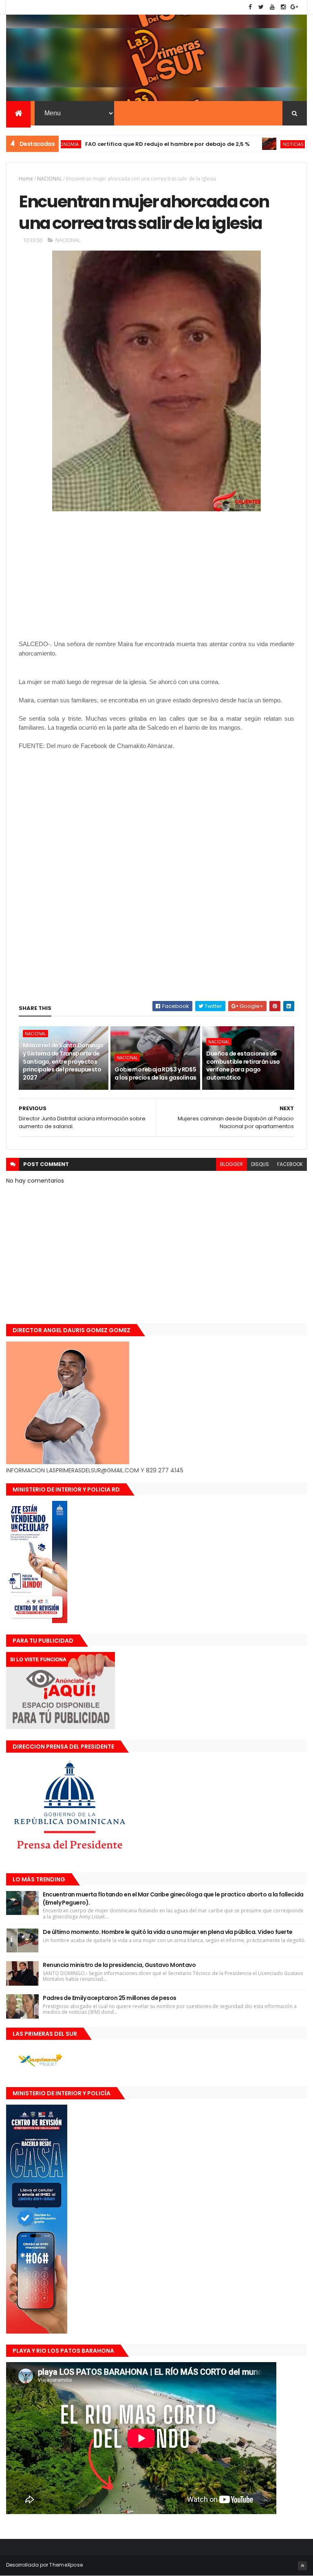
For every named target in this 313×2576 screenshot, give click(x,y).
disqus (260, 1164)
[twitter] (261, 7)
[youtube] (272, 7)
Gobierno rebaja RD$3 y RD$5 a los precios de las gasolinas (155, 1074)
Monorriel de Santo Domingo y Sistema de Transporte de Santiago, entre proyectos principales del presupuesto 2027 (63, 1061)
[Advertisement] (87, 934)
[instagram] (283, 7)
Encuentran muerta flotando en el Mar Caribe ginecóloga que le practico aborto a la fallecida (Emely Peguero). (173, 1898)
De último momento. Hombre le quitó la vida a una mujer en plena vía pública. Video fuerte (168, 1932)
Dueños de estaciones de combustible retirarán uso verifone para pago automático (243, 1066)
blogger (231, 1164)
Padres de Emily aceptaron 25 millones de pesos (109, 1998)
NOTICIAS (252, 144)
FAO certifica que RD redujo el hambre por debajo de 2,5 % (127, 144)
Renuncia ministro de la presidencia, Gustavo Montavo (119, 1965)
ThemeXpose (66, 2565)
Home (26, 179)
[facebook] (250, 7)
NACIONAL (50, 179)
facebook (290, 1164)
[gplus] (294, 7)
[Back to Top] (302, 2566)
